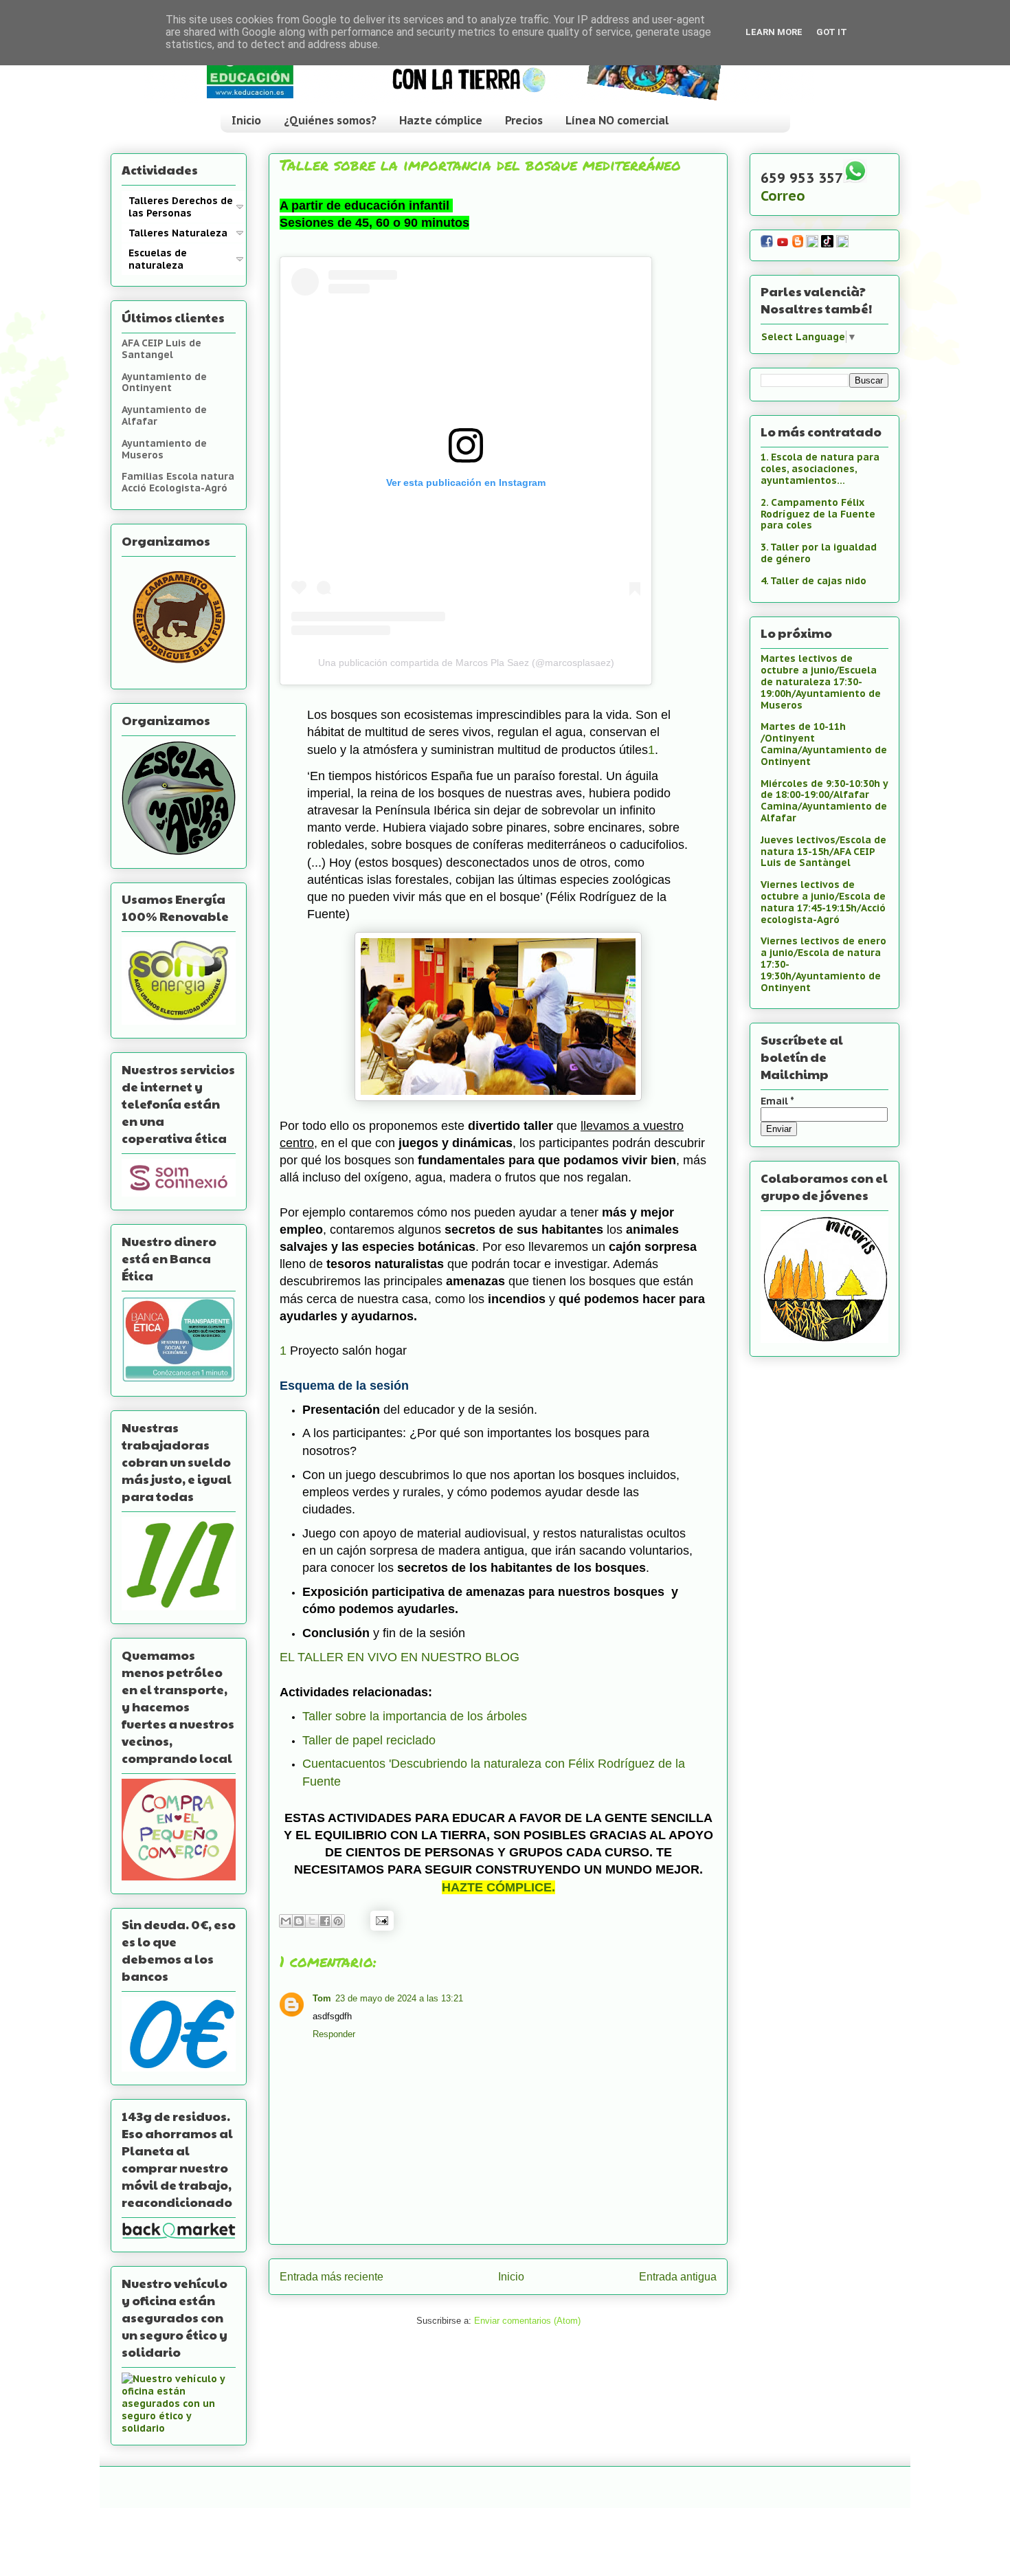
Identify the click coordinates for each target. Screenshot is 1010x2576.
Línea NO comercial (617, 120)
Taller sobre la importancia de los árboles (415, 1716)
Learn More (774, 32)
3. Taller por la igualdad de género (819, 553)
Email (777, 1101)
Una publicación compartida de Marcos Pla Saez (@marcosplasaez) (466, 663)
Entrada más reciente (332, 2277)
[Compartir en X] (312, 1921)
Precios (524, 120)
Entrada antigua (678, 2277)
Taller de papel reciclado (369, 1740)
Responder (334, 2034)
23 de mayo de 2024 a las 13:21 (399, 1998)
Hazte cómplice (441, 120)
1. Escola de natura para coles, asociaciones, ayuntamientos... (820, 469)
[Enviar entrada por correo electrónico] (380, 1920)
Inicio (246, 120)
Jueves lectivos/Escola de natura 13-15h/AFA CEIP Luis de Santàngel (823, 852)
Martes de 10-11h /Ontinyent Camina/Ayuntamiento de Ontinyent (824, 744)
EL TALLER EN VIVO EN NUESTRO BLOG (400, 1657)
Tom (322, 1998)
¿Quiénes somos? (330, 120)
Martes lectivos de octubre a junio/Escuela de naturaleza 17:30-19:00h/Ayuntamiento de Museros (821, 681)
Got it (832, 32)
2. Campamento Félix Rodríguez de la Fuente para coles (818, 514)
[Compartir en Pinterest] (338, 1921)
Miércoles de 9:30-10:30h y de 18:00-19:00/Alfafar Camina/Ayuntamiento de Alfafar (824, 801)
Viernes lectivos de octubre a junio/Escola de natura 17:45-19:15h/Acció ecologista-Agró (823, 902)
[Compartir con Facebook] (325, 1921)
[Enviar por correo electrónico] (286, 1921)
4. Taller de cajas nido (813, 581)
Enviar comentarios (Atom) (527, 2321)
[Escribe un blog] (299, 1921)
